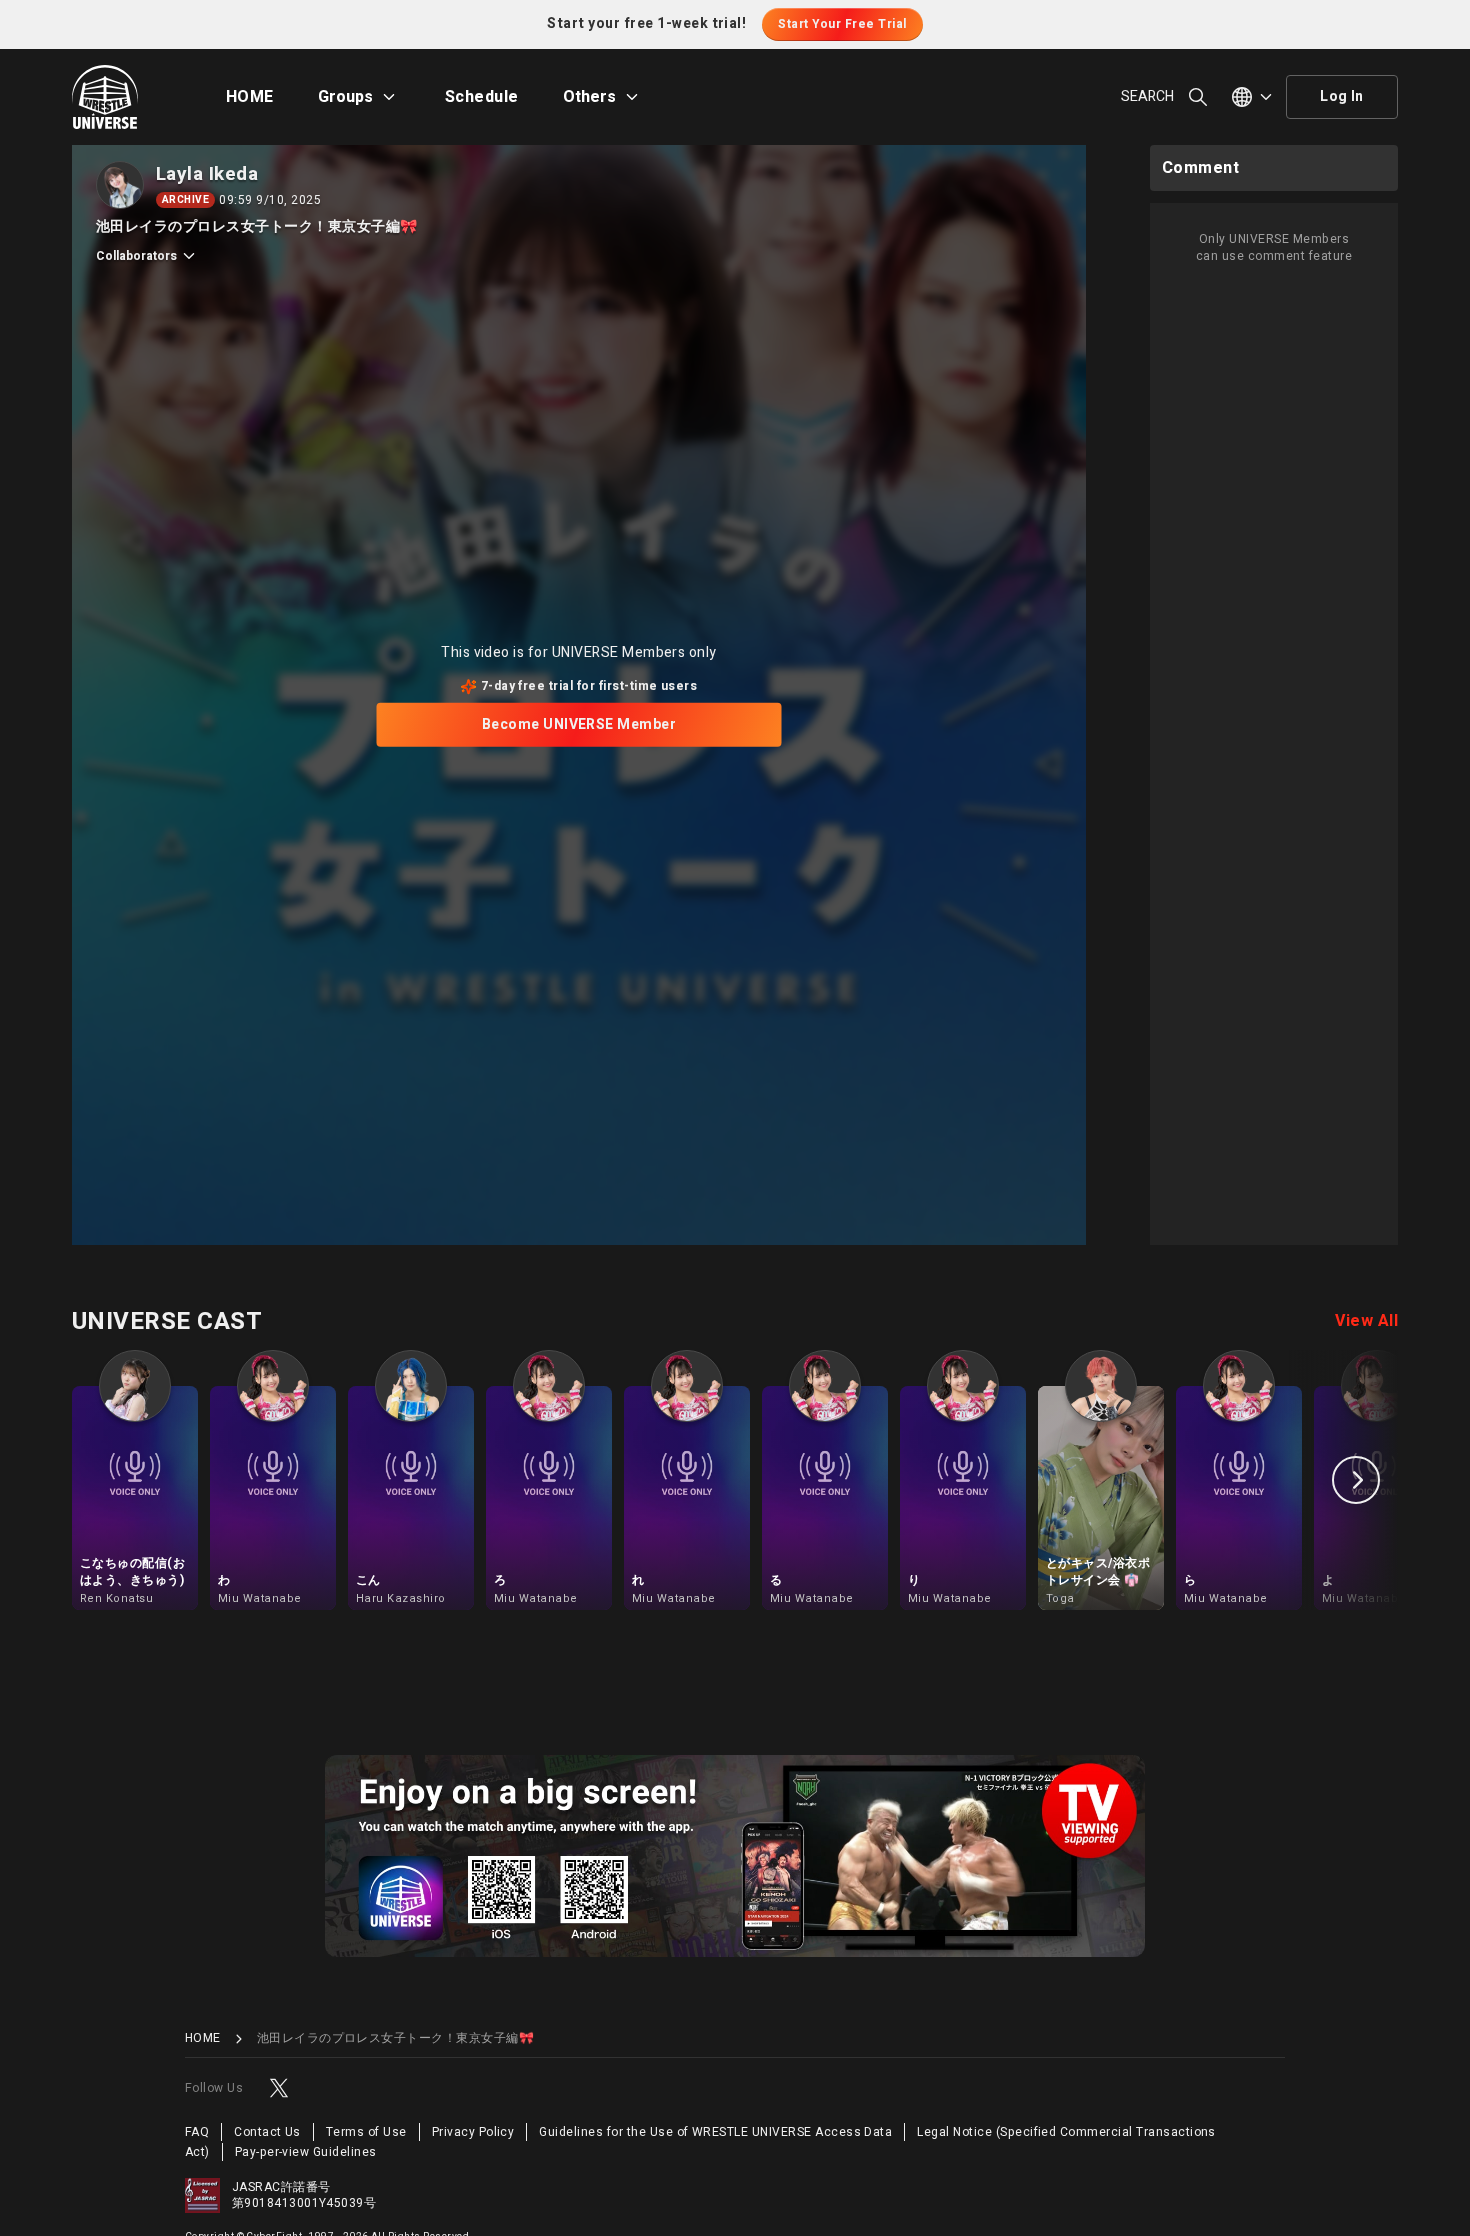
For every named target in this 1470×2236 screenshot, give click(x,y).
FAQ (197, 2132)
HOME (250, 97)
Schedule (482, 97)
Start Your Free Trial (842, 24)
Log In (1342, 96)
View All (1366, 1321)
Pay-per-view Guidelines (306, 2152)
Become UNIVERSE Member (579, 724)
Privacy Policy (473, 2132)
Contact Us (267, 2132)
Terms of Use (366, 2132)
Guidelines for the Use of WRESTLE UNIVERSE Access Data (715, 2132)
